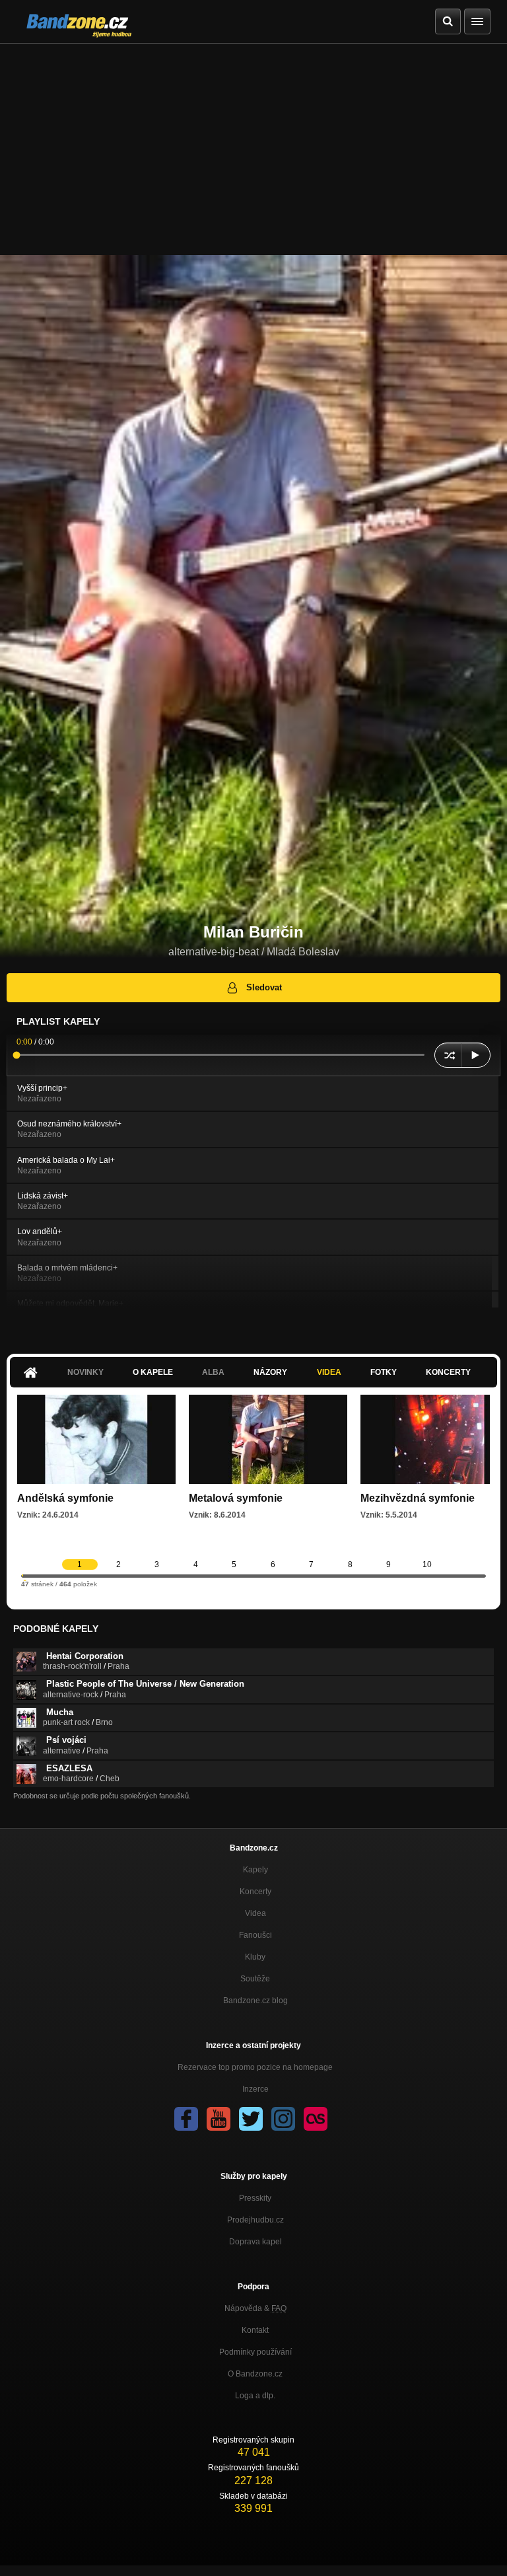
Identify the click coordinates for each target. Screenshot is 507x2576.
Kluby (255, 1957)
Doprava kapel (255, 2242)
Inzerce (255, 2089)
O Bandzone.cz (255, 2374)
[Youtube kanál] (219, 2119)
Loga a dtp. (255, 2396)
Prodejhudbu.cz (255, 2220)
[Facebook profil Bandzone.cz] (186, 2119)
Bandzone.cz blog (255, 2001)
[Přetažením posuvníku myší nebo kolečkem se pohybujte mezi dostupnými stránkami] (22, 1575)
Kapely (255, 1870)
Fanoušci (255, 1935)
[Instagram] (283, 2119)
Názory (270, 1372)
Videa (329, 1372)
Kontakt (255, 2330)
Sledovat (264, 987)
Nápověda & (255, 2308)
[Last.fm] (316, 2119)
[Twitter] (251, 2119)
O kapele (153, 1372)
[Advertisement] (253, 143)
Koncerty (448, 1372)
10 (427, 1564)
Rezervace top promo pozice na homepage (255, 2067)
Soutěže (255, 1979)
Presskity (255, 2198)
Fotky (384, 1372)
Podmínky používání (255, 2352)
